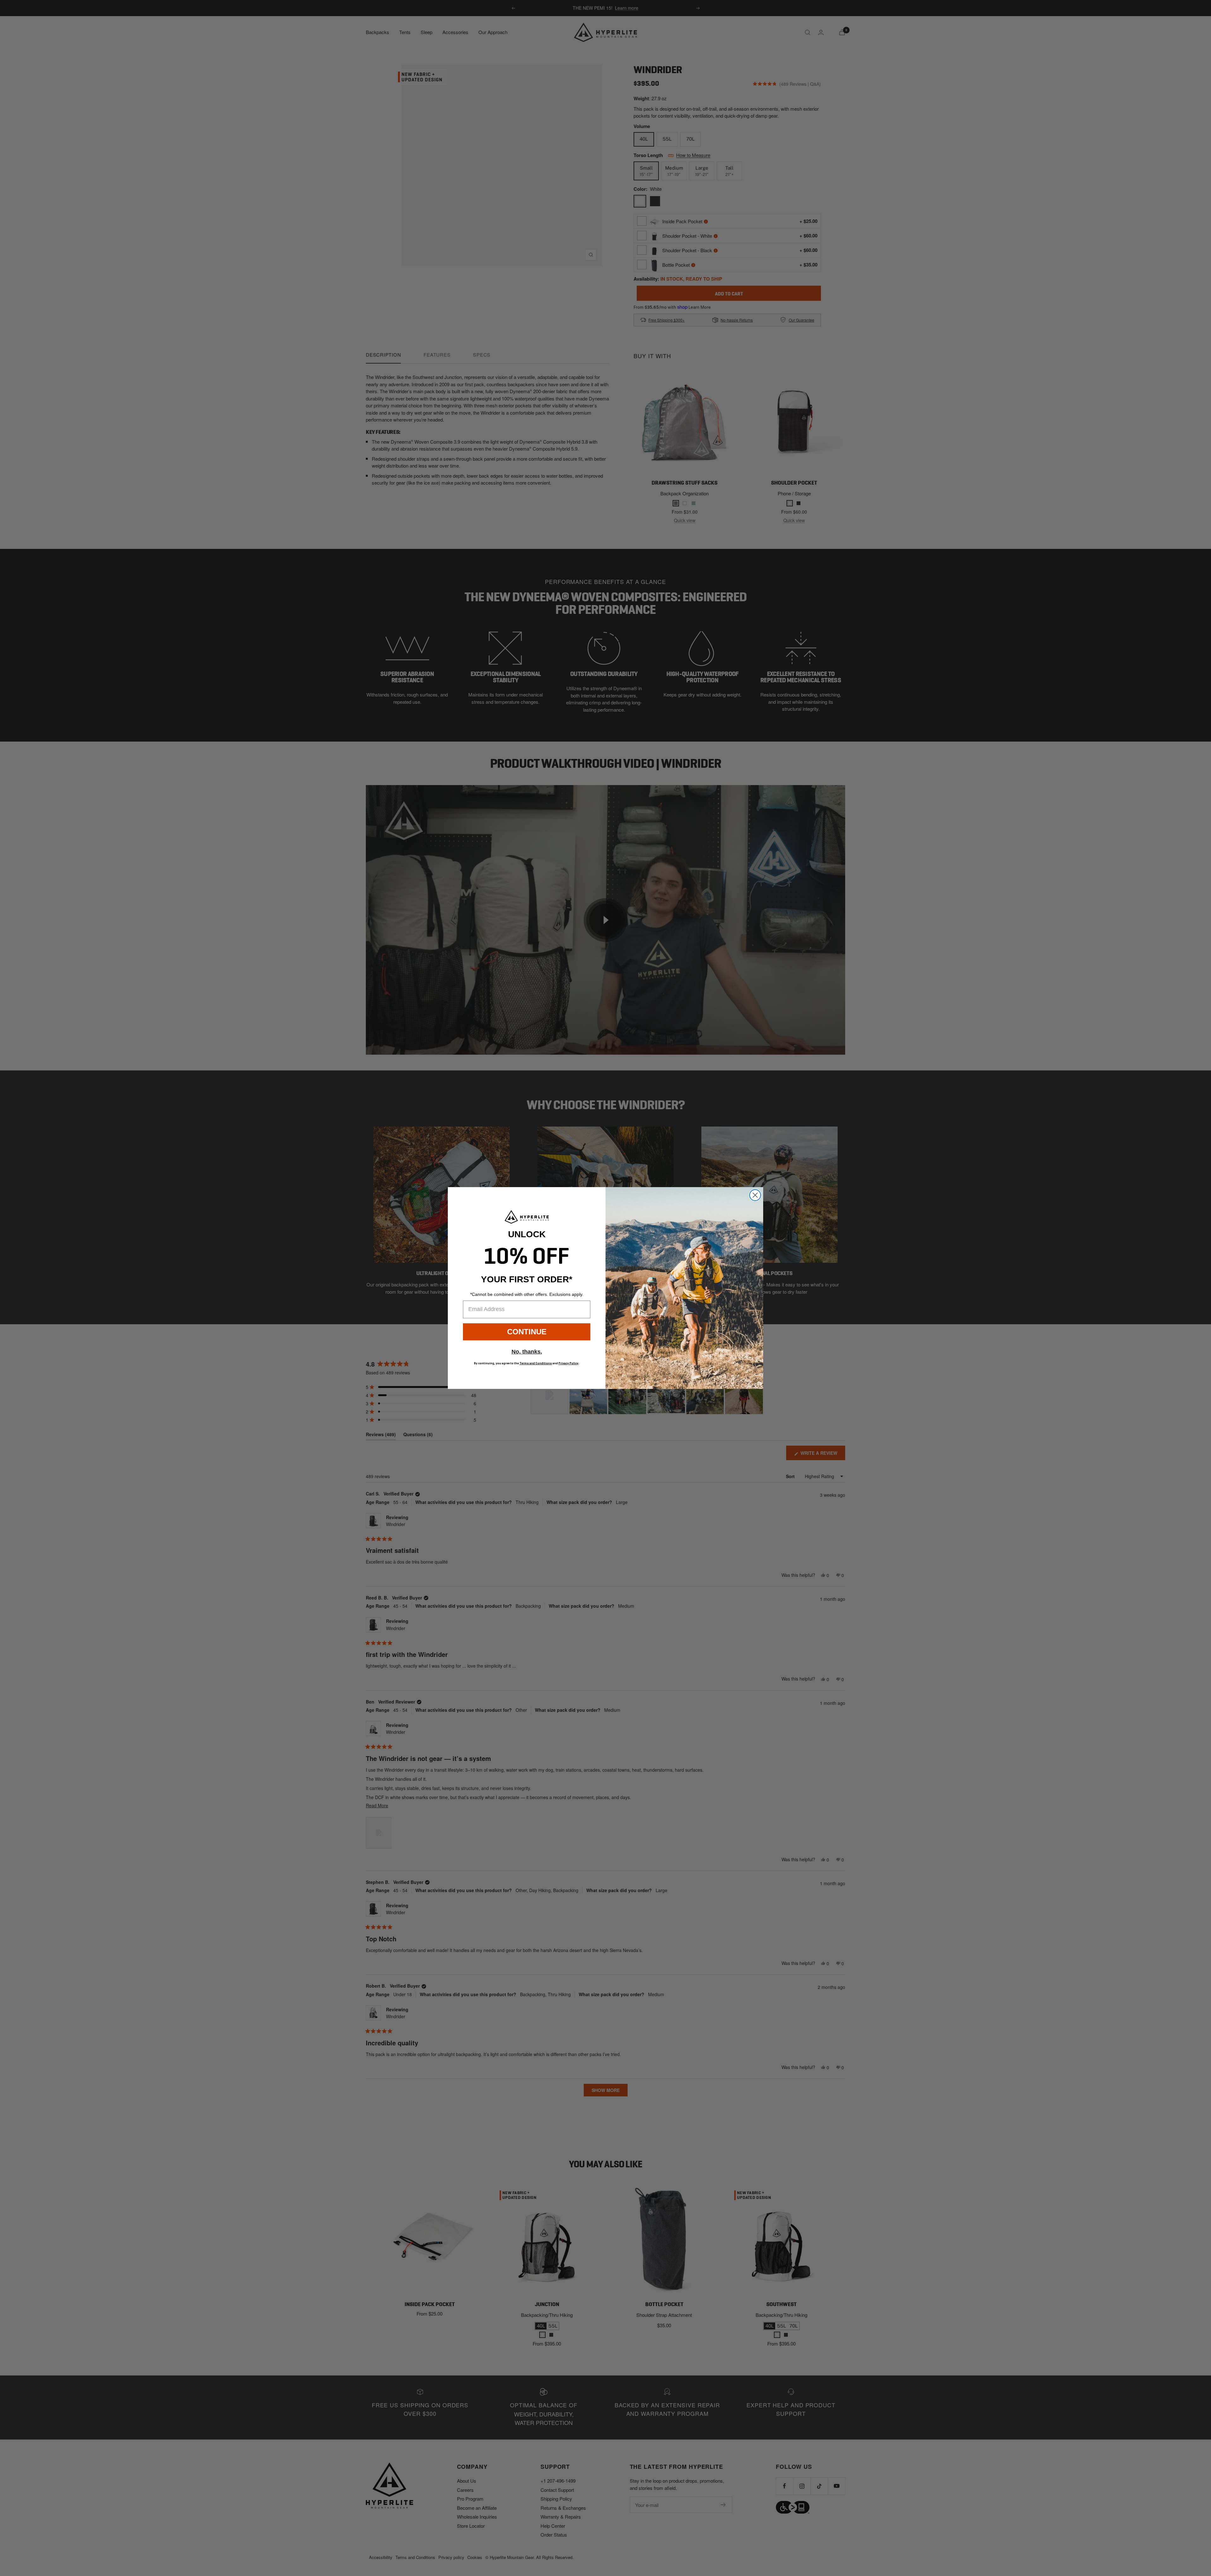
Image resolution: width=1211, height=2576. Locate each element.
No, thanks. (527, 1352)
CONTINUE (527, 1332)
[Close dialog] (755, 1195)
